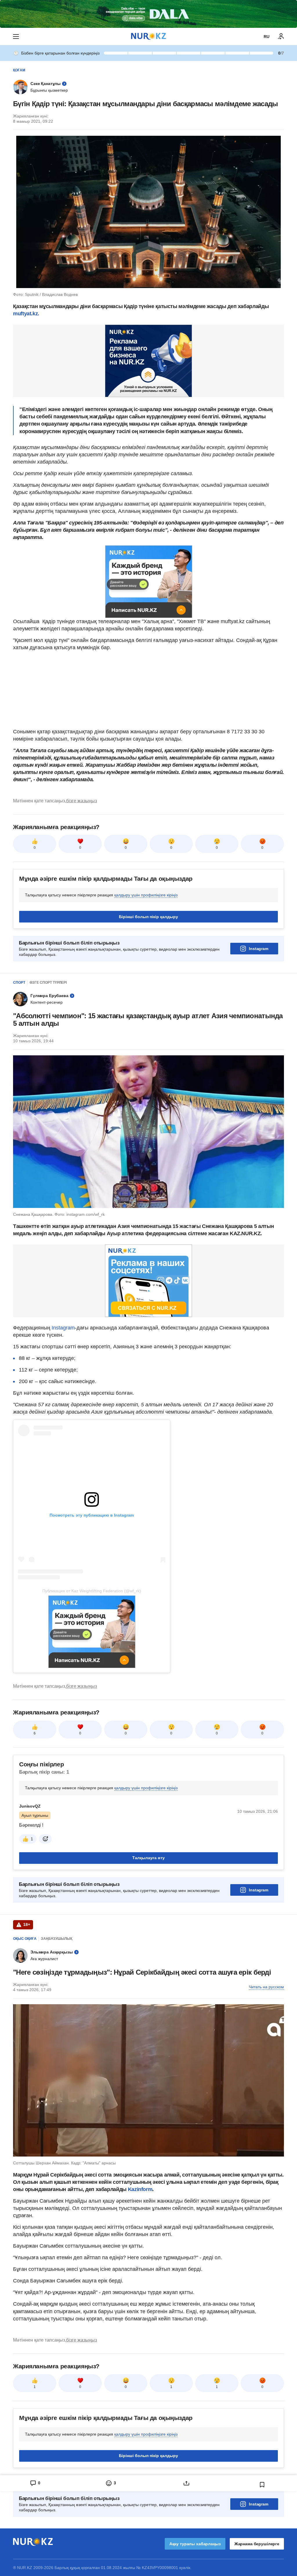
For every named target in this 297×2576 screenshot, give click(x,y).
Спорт (19, 983)
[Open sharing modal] (186, 2483)
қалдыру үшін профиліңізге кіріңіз (146, 895)
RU (267, 37)
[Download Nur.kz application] (148, 14)
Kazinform (140, 2189)
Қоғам (19, 70)
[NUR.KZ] (148, 36)
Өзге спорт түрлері (48, 983)
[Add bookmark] (262, 2485)
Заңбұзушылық (57, 1939)
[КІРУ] (281, 37)
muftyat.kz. (26, 314)
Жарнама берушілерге (257, 2544)
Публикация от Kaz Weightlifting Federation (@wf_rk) (92, 1591)
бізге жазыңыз (82, 801)
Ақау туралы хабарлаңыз (195, 2544)
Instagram (259, 949)
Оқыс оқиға (25, 1939)
